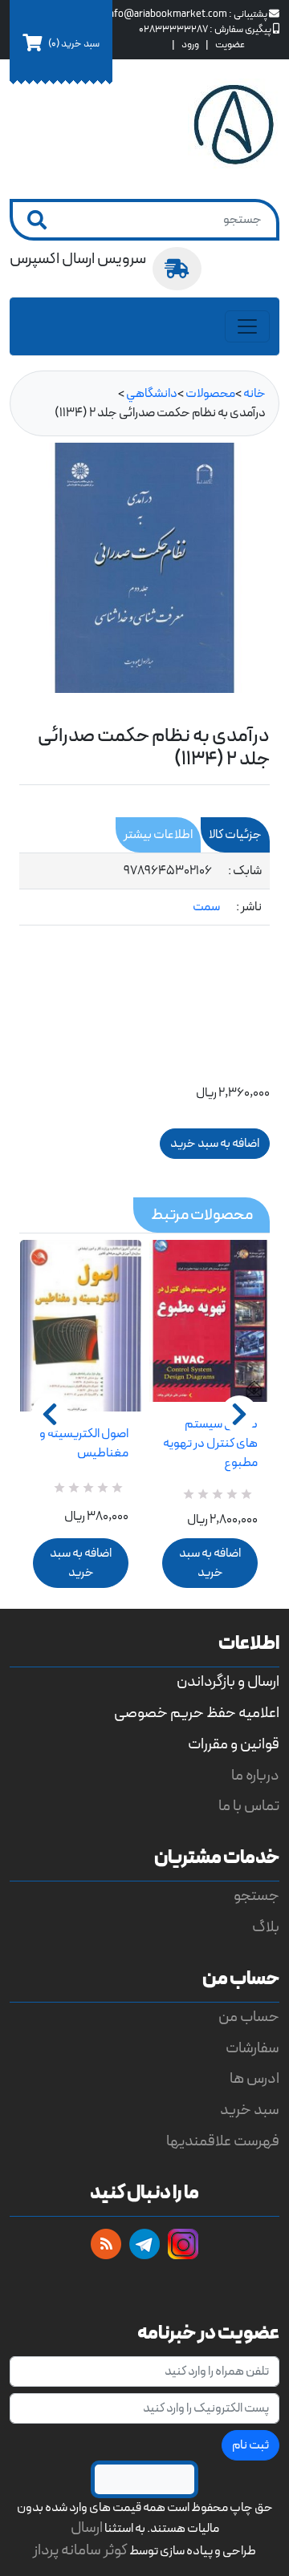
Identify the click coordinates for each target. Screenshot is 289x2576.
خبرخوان (106, 2244)
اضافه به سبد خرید (81, 1563)
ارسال (87, 2528)
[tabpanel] (144, 889)
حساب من (249, 2017)
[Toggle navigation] (247, 326)
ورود (190, 45)
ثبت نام (250, 2445)
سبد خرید (250, 2110)
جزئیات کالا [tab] (235, 835)
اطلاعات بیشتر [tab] (158, 835)
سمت (206, 907)
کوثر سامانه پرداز (80, 2551)
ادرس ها (254, 2079)
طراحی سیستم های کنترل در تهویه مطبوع (210, 1444)
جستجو (256, 1896)
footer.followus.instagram (183, 2244)
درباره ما (255, 1776)
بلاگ (266, 1928)
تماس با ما (249, 1806)
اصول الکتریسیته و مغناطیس (84, 1444)
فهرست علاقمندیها (223, 2142)
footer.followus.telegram (144, 2244)
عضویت (230, 45)
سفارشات (252, 2049)
